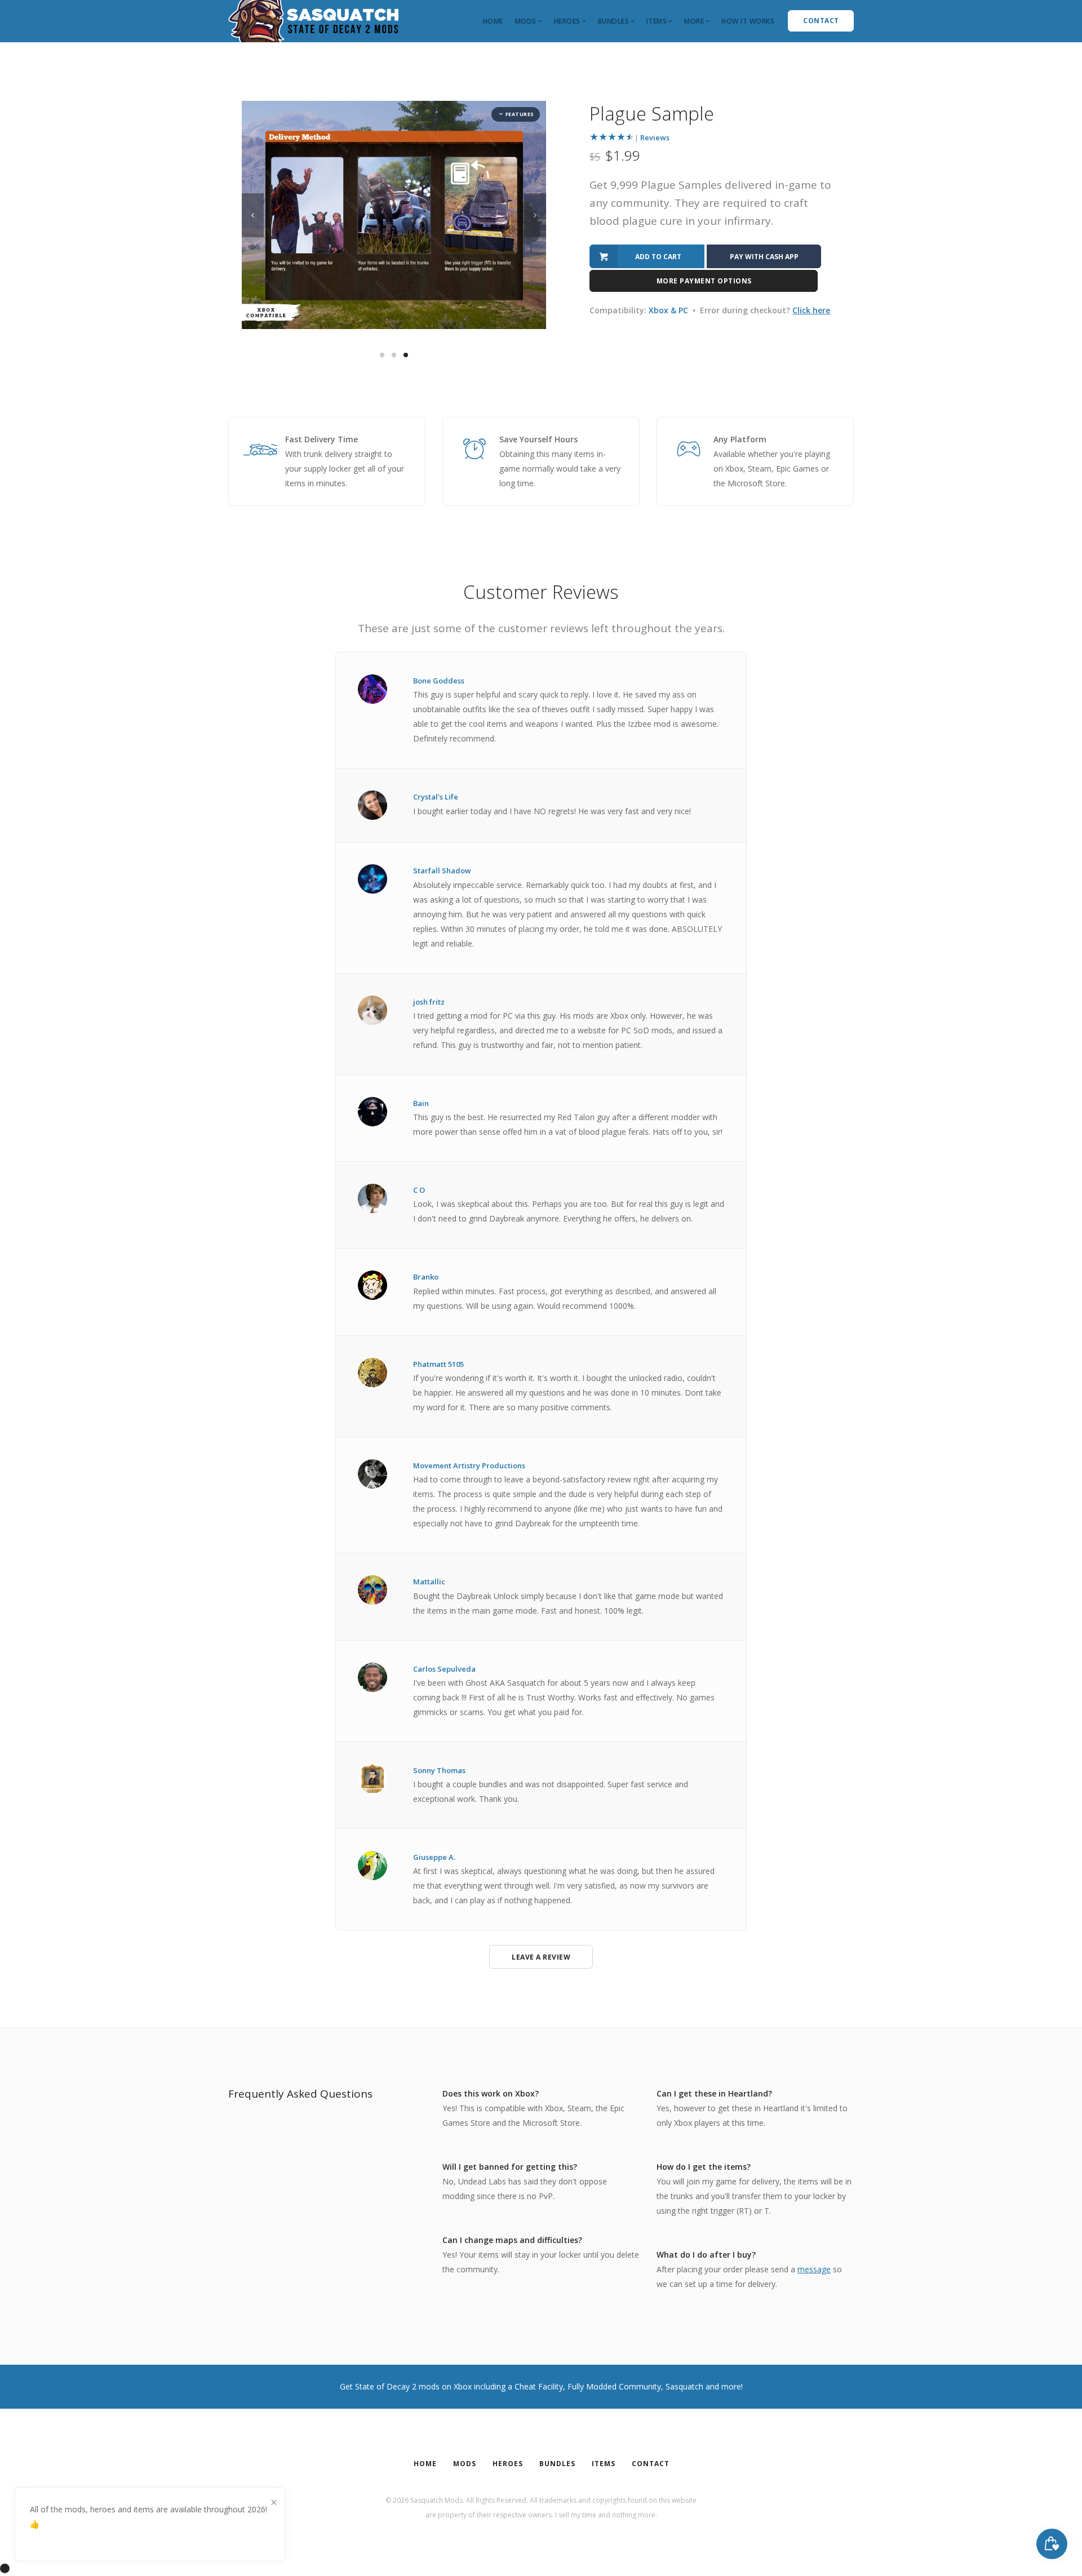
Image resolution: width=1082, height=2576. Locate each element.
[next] (535, 215)
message (814, 2269)
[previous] (253, 215)
